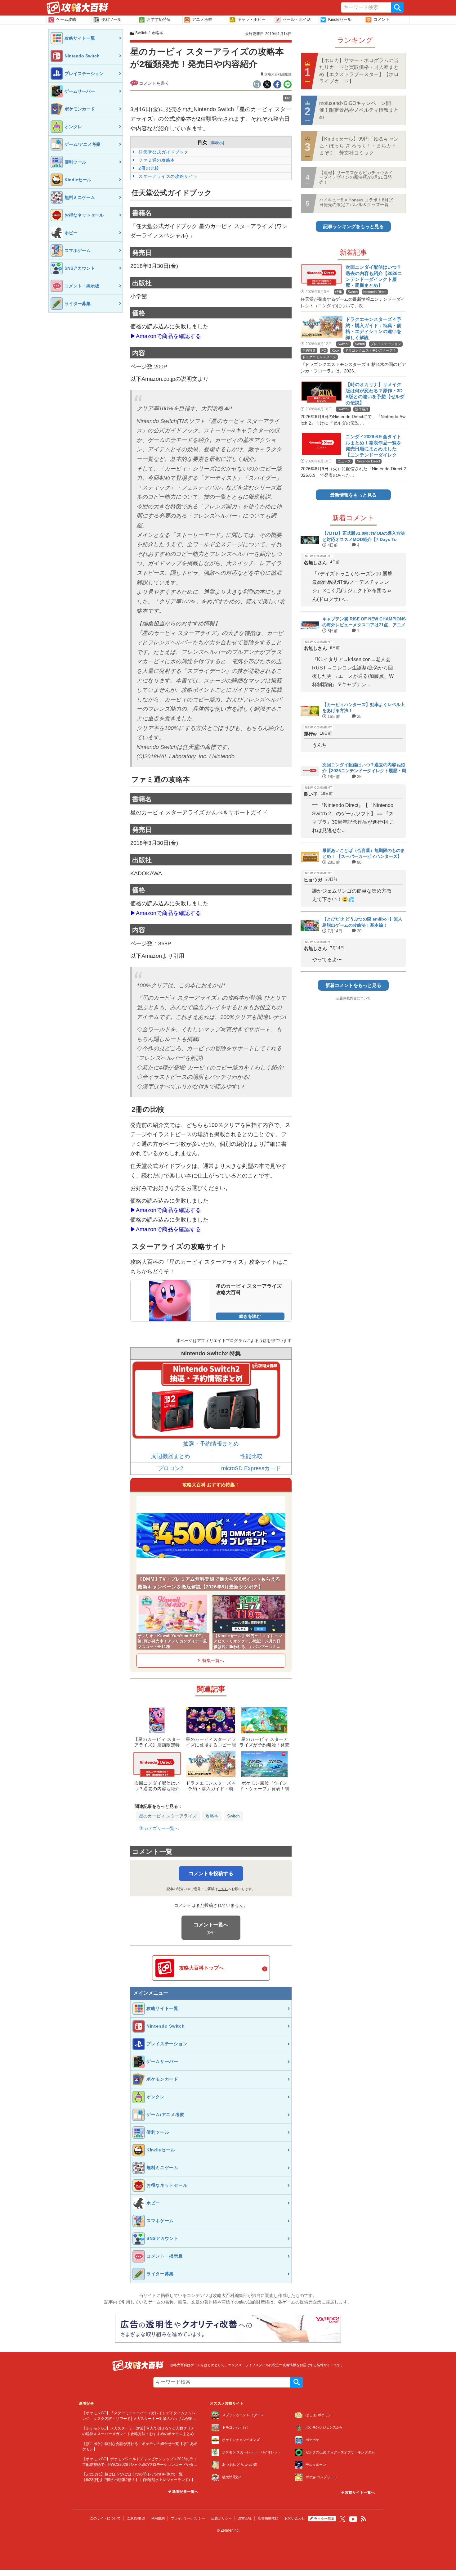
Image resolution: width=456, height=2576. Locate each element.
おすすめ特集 (159, 19)
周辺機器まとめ (171, 1456)
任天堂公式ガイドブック (163, 152)
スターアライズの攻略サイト (168, 176)
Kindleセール (340, 19)
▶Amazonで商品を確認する (166, 336)
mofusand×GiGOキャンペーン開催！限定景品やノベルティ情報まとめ (359, 110)
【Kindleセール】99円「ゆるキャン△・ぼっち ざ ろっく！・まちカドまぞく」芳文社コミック (359, 146)
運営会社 (245, 2518)
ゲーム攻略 (66, 19)
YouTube (353, 2519)
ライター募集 (324, 2519)
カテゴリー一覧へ (161, 1828)
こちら (223, 1889)
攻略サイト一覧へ (359, 2493)
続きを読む (250, 1316)
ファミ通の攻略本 (156, 160)
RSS (364, 2519)
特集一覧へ (213, 1660)
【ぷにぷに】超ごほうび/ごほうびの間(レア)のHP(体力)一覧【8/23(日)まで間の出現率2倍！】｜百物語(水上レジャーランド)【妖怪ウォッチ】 (140, 2479)
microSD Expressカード (251, 1468)
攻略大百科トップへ (201, 1968)
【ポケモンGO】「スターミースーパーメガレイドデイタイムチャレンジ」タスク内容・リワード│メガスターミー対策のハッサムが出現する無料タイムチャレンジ (139, 2418)
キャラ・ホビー (251, 19)
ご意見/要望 (136, 2518)
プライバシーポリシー (188, 2518)
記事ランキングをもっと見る (353, 226)
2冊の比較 (148, 168)
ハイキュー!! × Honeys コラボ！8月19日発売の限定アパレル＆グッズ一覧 (356, 202)
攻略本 (212, 1816)
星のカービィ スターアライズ (168, 1816)
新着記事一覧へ (185, 2492)
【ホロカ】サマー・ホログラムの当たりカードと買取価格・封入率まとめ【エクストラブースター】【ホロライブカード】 (359, 71)
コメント (382, 19)
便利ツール (111, 19)
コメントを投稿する (211, 1873)
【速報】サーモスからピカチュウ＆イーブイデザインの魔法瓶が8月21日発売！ (356, 177)
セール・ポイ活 (297, 19)
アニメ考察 (202, 19)
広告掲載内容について (353, 998)
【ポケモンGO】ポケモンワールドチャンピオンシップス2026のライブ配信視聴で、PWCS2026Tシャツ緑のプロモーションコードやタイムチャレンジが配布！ (140, 2464)
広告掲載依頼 (268, 2518)
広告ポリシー (221, 2518)
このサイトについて (105, 2518)
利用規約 (158, 2518)
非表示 (217, 143)
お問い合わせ (295, 2518)
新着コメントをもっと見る (353, 985)
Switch (233, 1816)
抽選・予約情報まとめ (211, 1444)
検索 (397, 7)
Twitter (342, 2519)
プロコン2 (171, 1468)
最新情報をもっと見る (353, 495)
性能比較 (251, 1456)
